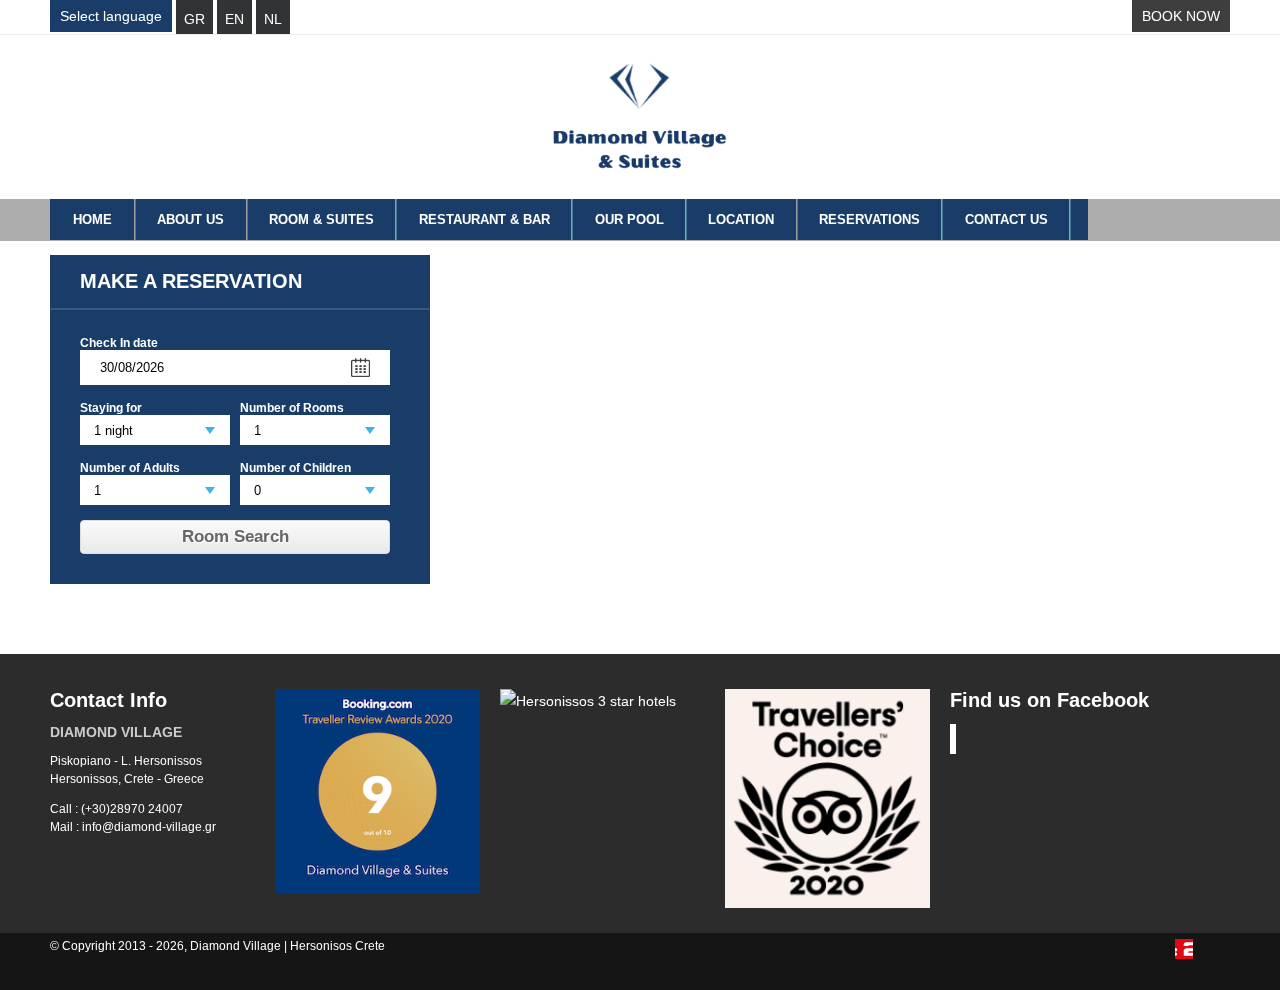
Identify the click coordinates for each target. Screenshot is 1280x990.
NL (273, 19)
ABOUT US (190, 219)
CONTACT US (1006, 219)
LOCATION (741, 219)
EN (234, 19)
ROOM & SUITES (321, 219)
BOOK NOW (1181, 16)
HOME (92, 219)
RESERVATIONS (869, 219)
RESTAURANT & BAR (484, 219)
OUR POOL (629, 219)
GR (194, 19)
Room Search (235, 536)
